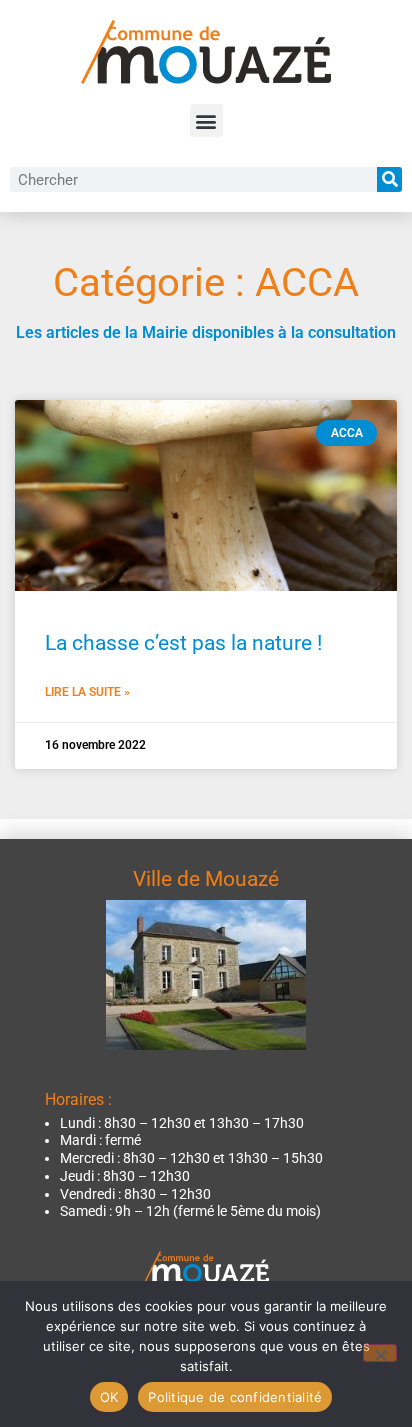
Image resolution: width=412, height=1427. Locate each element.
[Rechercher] (389, 179)
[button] (206, 120)
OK (109, 1397)
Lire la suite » (87, 692)
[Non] (380, 1353)
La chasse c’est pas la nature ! (183, 643)
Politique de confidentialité (235, 1397)
